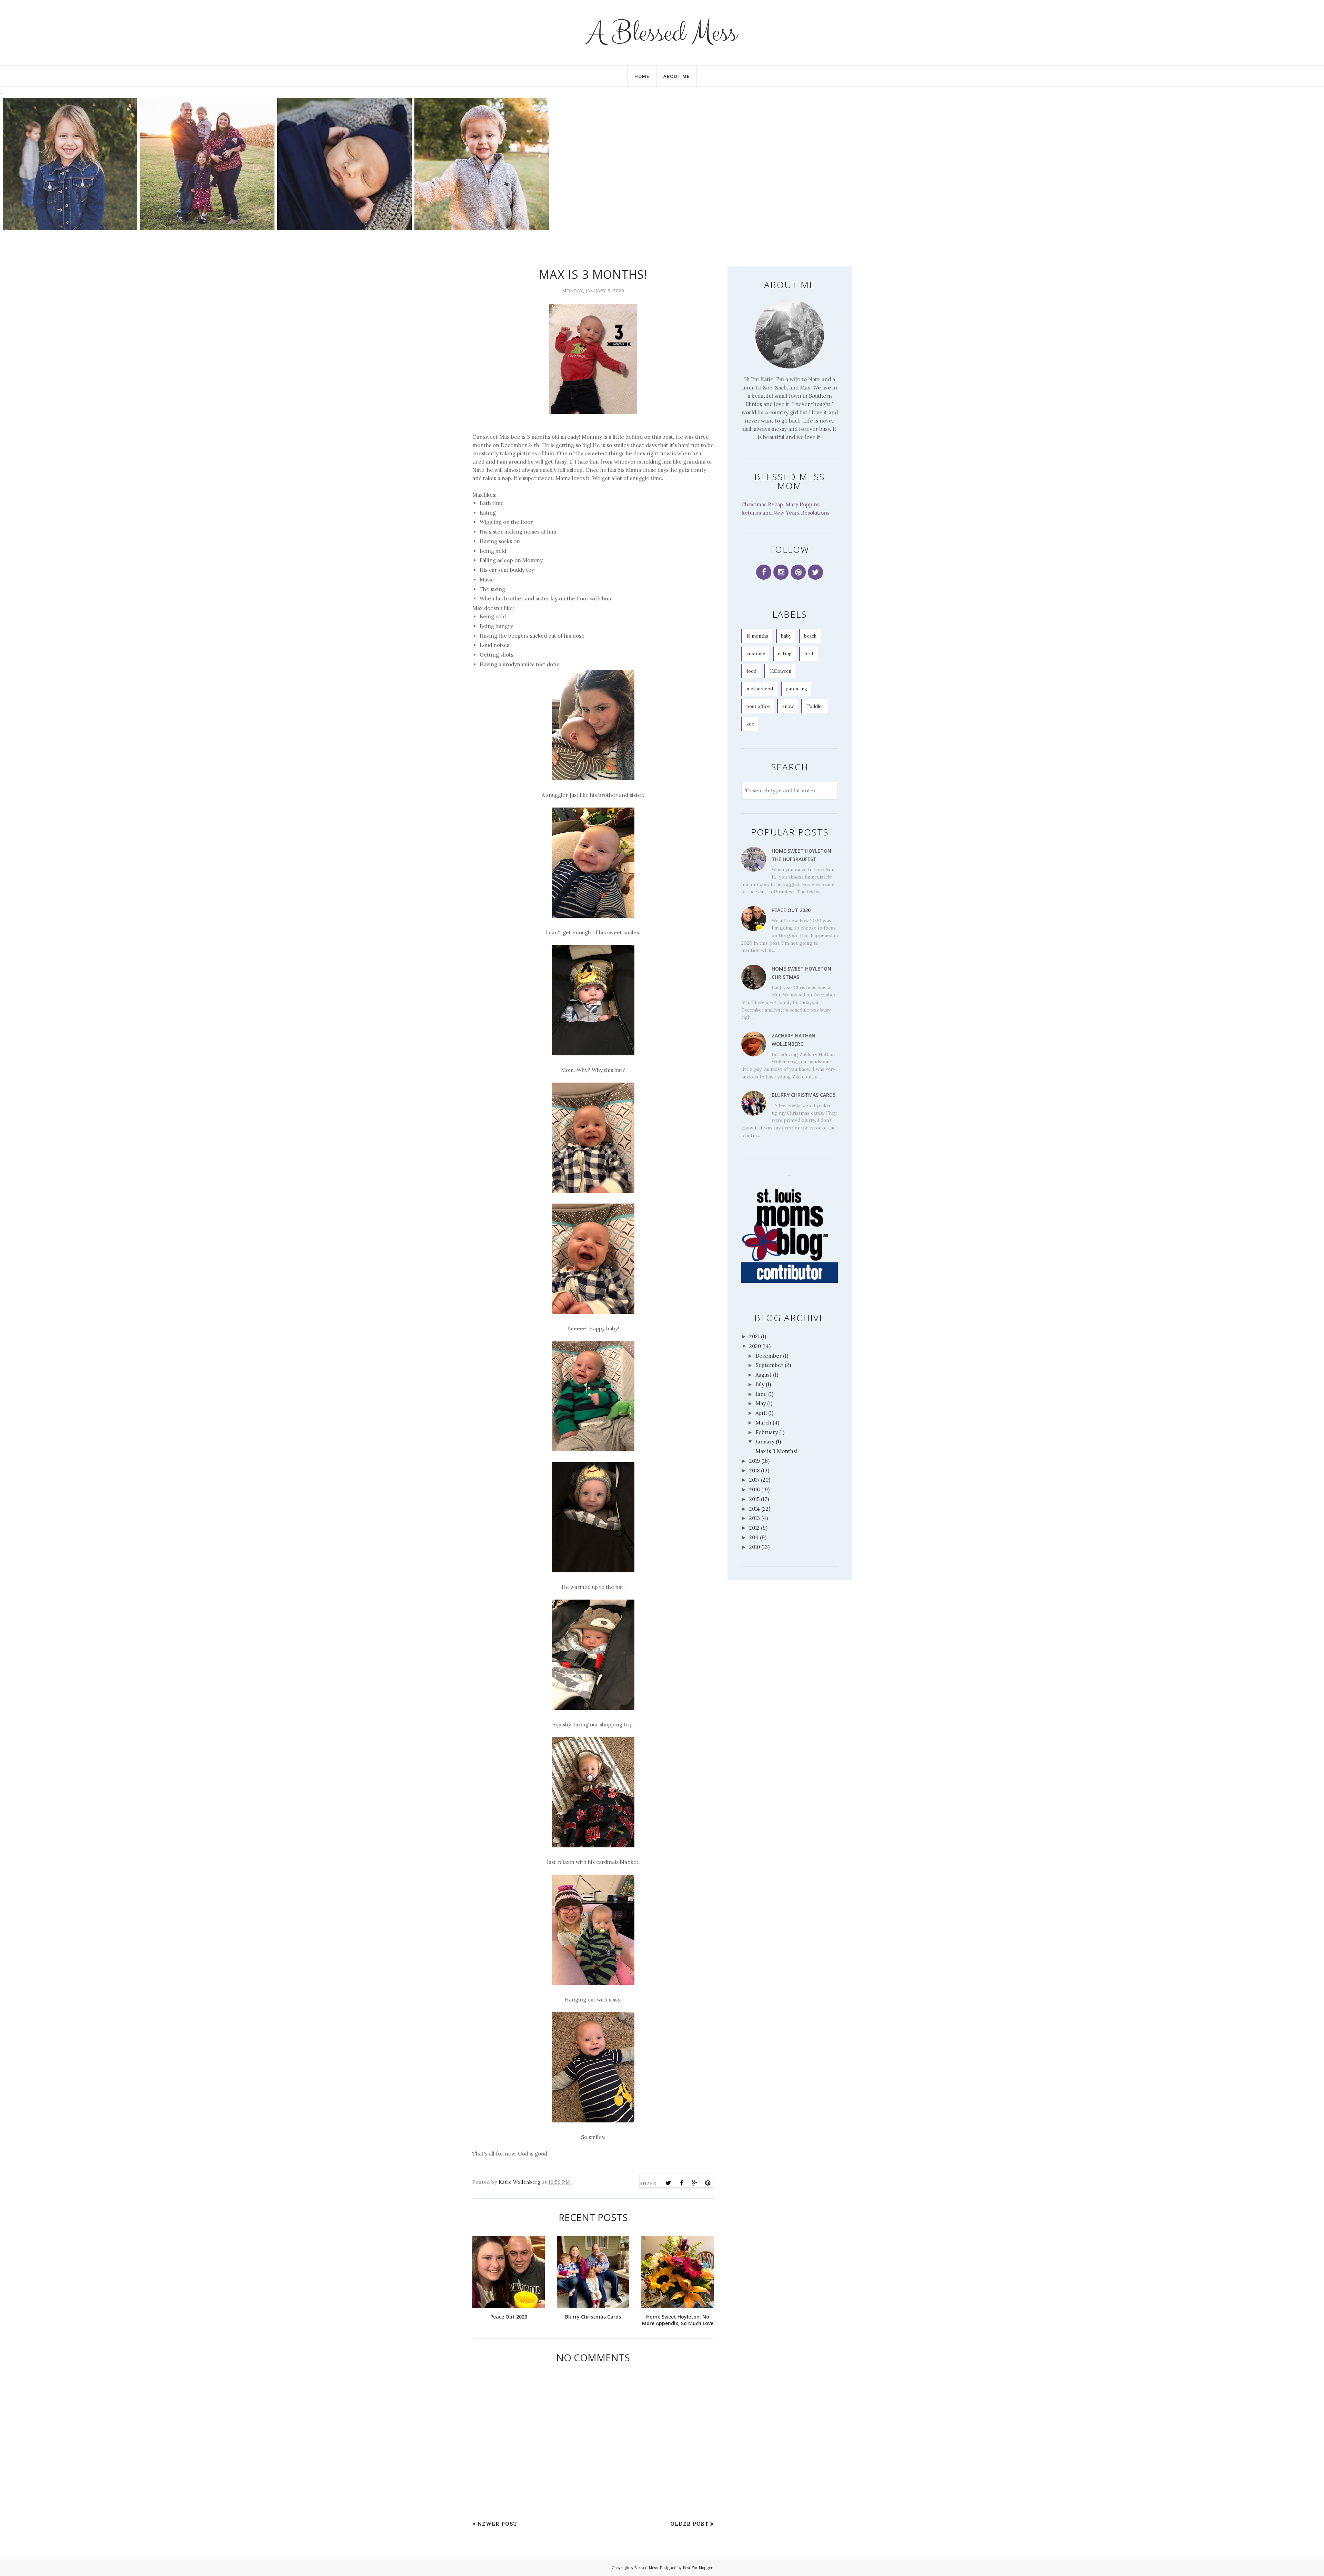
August (764, 1375)
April (761, 1413)
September (769, 1365)
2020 (755, 1346)
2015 (754, 1499)
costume (756, 654)
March (763, 1423)
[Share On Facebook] (682, 2183)
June (761, 1394)
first (809, 654)
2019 (755, 1461)
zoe (750, 724)
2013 (755, 1518)
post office (758, 706)
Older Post (689, 2524)
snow (788, 706)
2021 (754, 1336)
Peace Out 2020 (791, 910)
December (769, 1356)
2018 (754, 1470)
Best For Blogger (698, 2568)
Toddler (815, 706)
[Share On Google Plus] (695, 2183)
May (761, 1403)
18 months (757, 636)
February (767, 1432)
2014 (755, 1509)
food (751, 671)
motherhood (760, 689)
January (765, 1442)
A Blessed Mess (662, 33)
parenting (796, 689)
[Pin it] (708, 2183)
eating (785, 654)
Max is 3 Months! (776, 1451)
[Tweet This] (669, 2183)
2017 (754, 1480)
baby (786, 636)
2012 (754, 1528)
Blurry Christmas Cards (804, 1095)
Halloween (780, 671)
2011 (754, 1537)
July (760, 1384)
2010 (755, 1547)
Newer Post (497, 2524)
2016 (755, 1489)
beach (810, 636)
